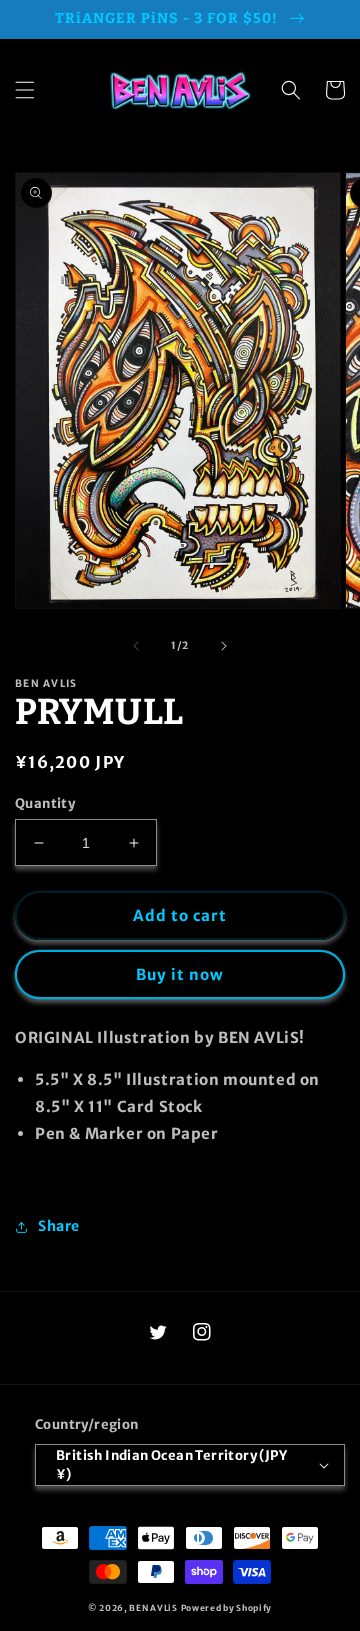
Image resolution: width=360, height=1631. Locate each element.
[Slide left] (136, 646)
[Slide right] (224, 646)
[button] (25, 90)
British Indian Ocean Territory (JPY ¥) (171, 1465)
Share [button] (59, 1226)
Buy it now (180, 974)
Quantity (45, 803)
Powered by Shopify (227, 1608)
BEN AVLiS (153, 1608)
